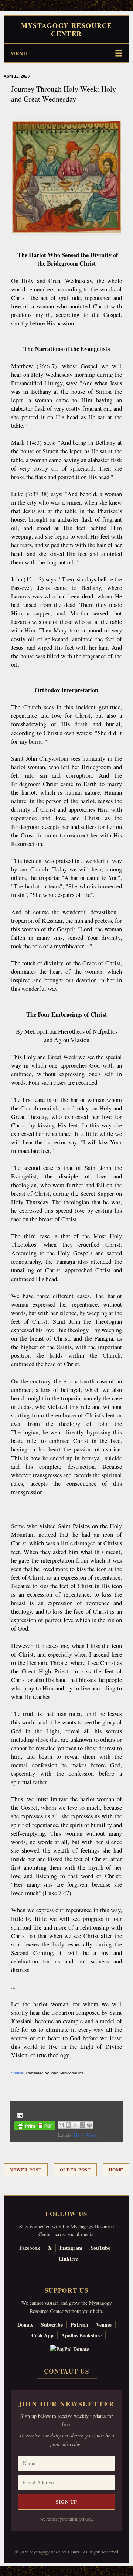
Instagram (71, 2248)
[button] (4, 2572)
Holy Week (85, 2135)
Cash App (42, 2335)
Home (116, 2170)
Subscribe (52, 2325)
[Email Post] (19, 2115)
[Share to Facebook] (82, 2125)
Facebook (30, 2248)
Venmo (104, 2325)
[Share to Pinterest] (89, 2125)
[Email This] (61, 2125)
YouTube (100, 2248)
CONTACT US (67, 2371)
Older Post (75, 2170)
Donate (25, 2325)
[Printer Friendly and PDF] (35, 2127)
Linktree (68, 2258)
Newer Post (26, 2170)
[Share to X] (75, 2125)
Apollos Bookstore (81, 2335)
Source (17, 2073)
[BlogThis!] (68, 2125)
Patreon (79, 2325)
